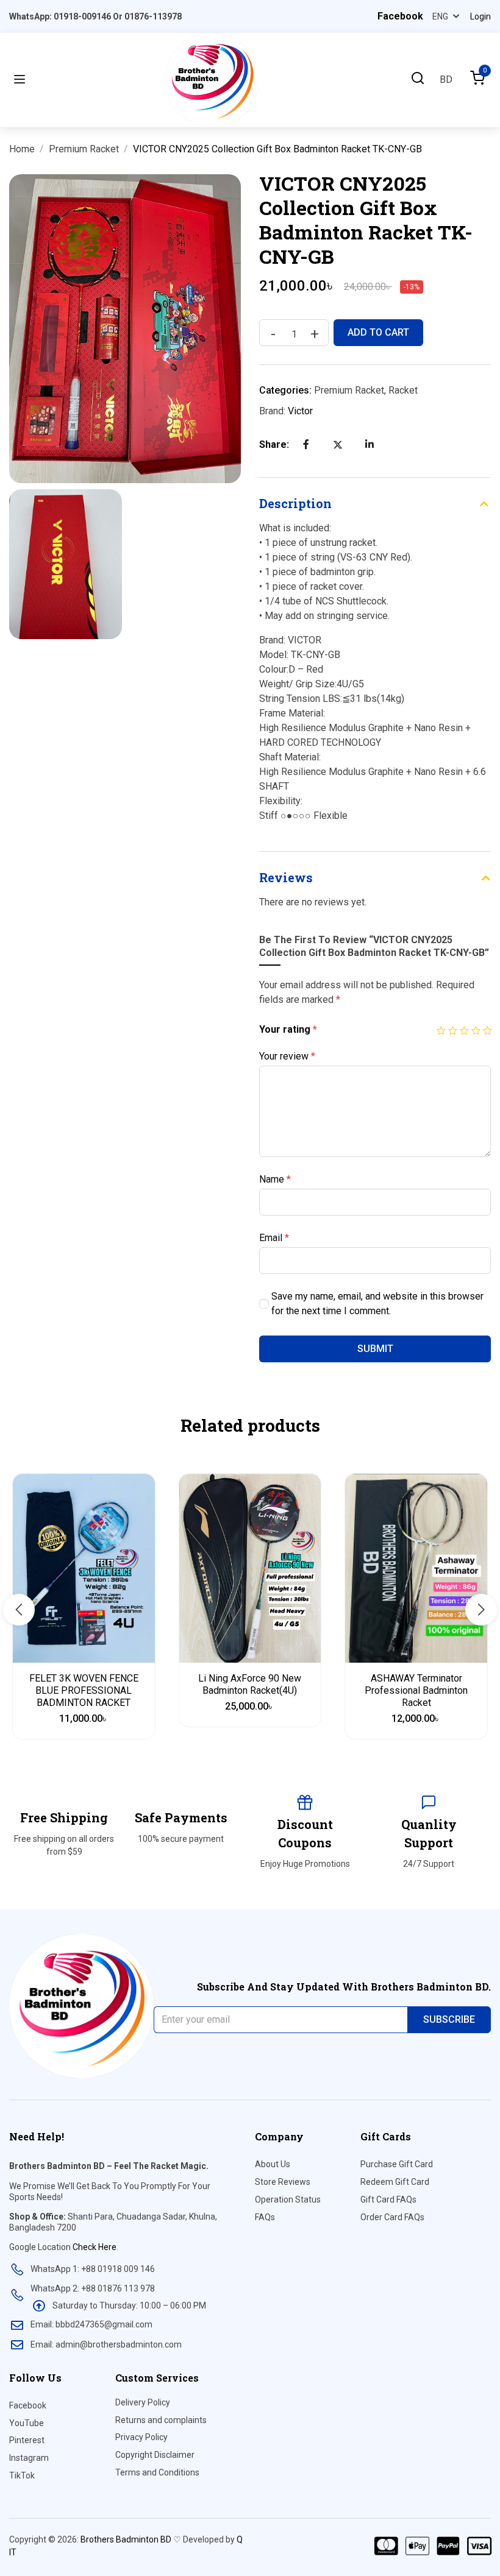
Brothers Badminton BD (126, 2539)
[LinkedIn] (370, 444)
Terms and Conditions (157, 2472)
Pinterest (27, 2440)
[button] (19, 1610)
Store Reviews (283, 2182)
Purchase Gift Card (397, 2164)
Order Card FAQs (392, 2217)
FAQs (265, 2217)
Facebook (28, 2405)
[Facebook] (306, 444)
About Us (273, 2164)
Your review (287, 1056)
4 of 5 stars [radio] (475, 1026)
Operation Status (288, 2199)
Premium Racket (84, 149)
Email (274, 1238)
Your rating (288, 1029)
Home (22, 149)
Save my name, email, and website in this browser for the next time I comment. (377, 1304)
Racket (403, 390)
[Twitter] (338, 445)
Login (480, 16)
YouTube (27, 2423)
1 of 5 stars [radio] (441, 1026)
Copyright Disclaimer (155, 2455)
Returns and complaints (161, 2420)
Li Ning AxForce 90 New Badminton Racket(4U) (250, 1684)
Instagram (29, 2458)
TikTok (22, 2475)
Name (275, 1179)
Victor (300, 411)
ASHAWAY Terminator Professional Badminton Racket (416, 1690)
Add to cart (378, 332)
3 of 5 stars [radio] (464, 1026)
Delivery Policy (143, 2402)
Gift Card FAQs (388, 2199)
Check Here (95, 2247)
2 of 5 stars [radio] (452, 1026)
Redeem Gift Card (395, 2182)
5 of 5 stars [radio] (487, 1026)
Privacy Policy (141, 2437)
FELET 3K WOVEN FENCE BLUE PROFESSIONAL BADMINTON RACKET (84, 1690)
